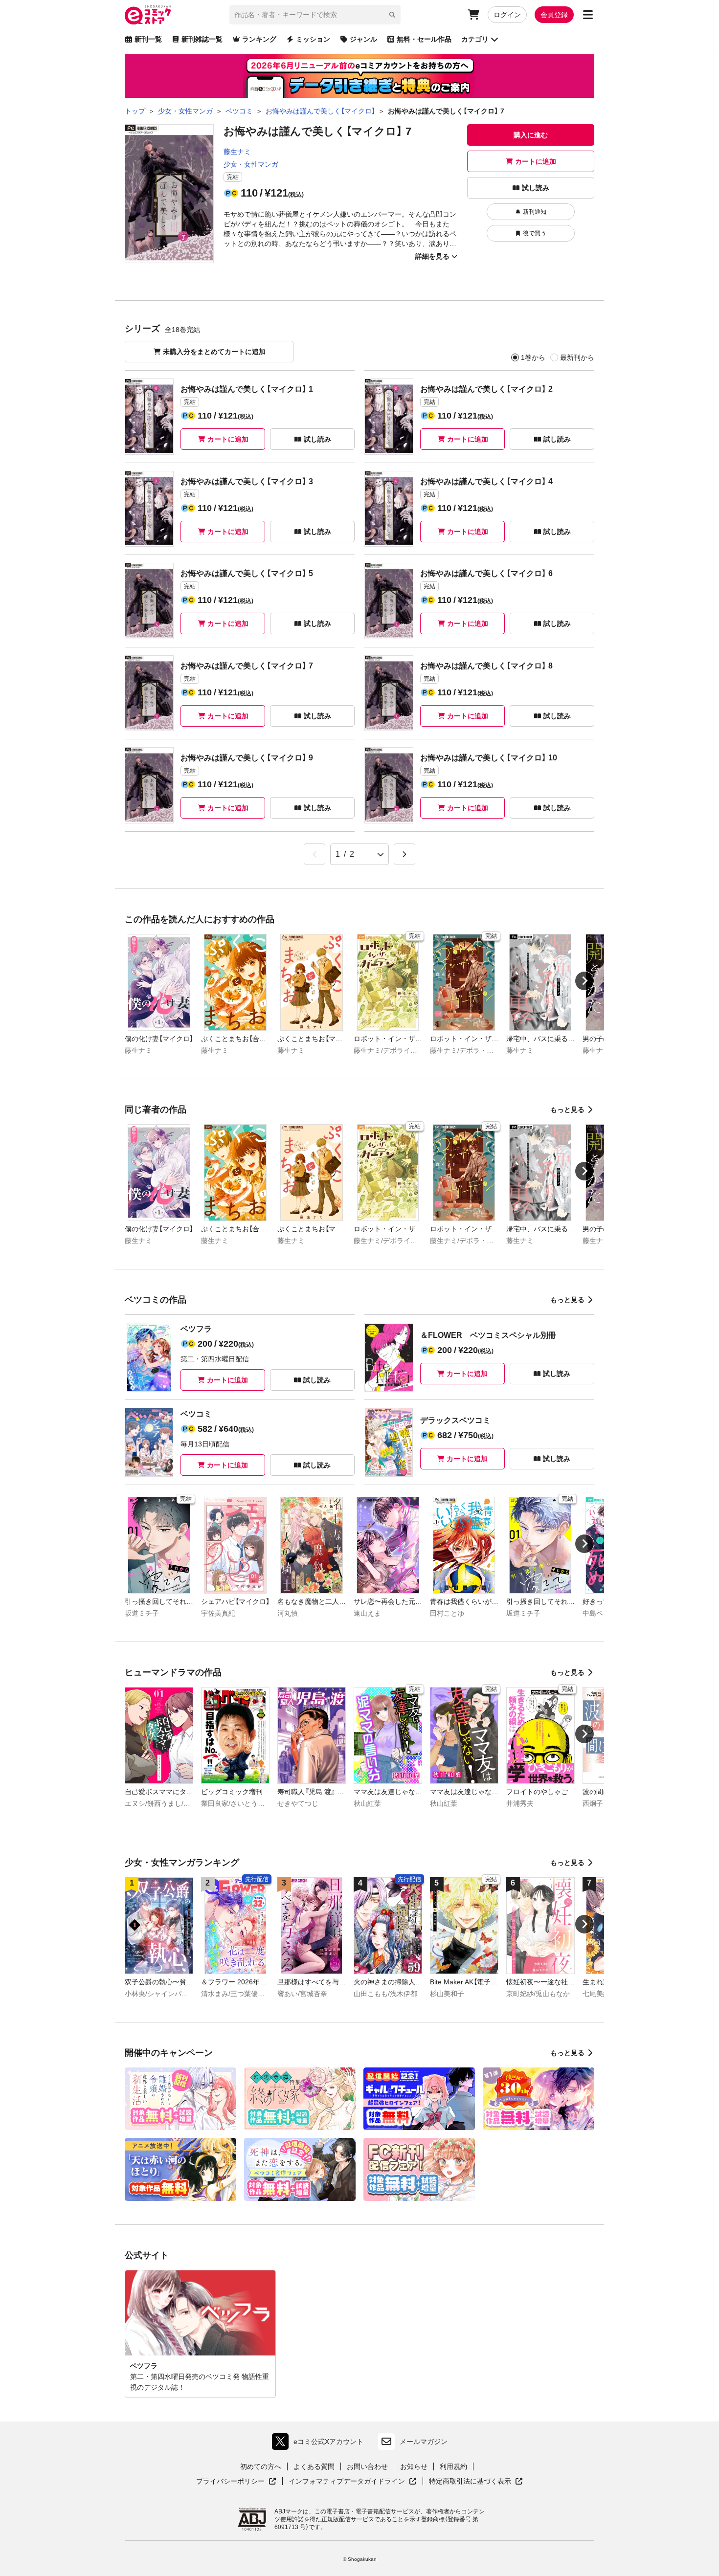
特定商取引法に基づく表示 (476, 2482)
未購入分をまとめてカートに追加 (214, 352)
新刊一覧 (148, 39)
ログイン (507, 15)
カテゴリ (475, 39)
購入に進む (531, 135)
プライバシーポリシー (236, 2482)
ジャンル (363, 39)
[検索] (392, 15)
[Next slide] (584, 981)
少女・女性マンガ (251, 164)
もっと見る (567, 1110)
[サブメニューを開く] (588, 15)
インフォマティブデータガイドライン (347, 2482)
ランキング (259, 39)
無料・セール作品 (424, 39)
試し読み (536, 188)
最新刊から (577, 357)
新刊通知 (535, 212)
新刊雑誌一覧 (202, 39)
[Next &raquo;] (404, 854)
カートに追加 (536, 161)
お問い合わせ (367, 2466)
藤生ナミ (237, 152)
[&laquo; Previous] (315, 854)
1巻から (533, 357)
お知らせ (414, 2466)
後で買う (535, 233)
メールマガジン (424, 2442)
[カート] (473, 15)
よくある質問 (314, 2466)
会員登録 (554, 15)
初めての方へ (261, 2466)
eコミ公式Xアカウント (320, 2444)
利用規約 (453, 2466)
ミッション (313, 39)
